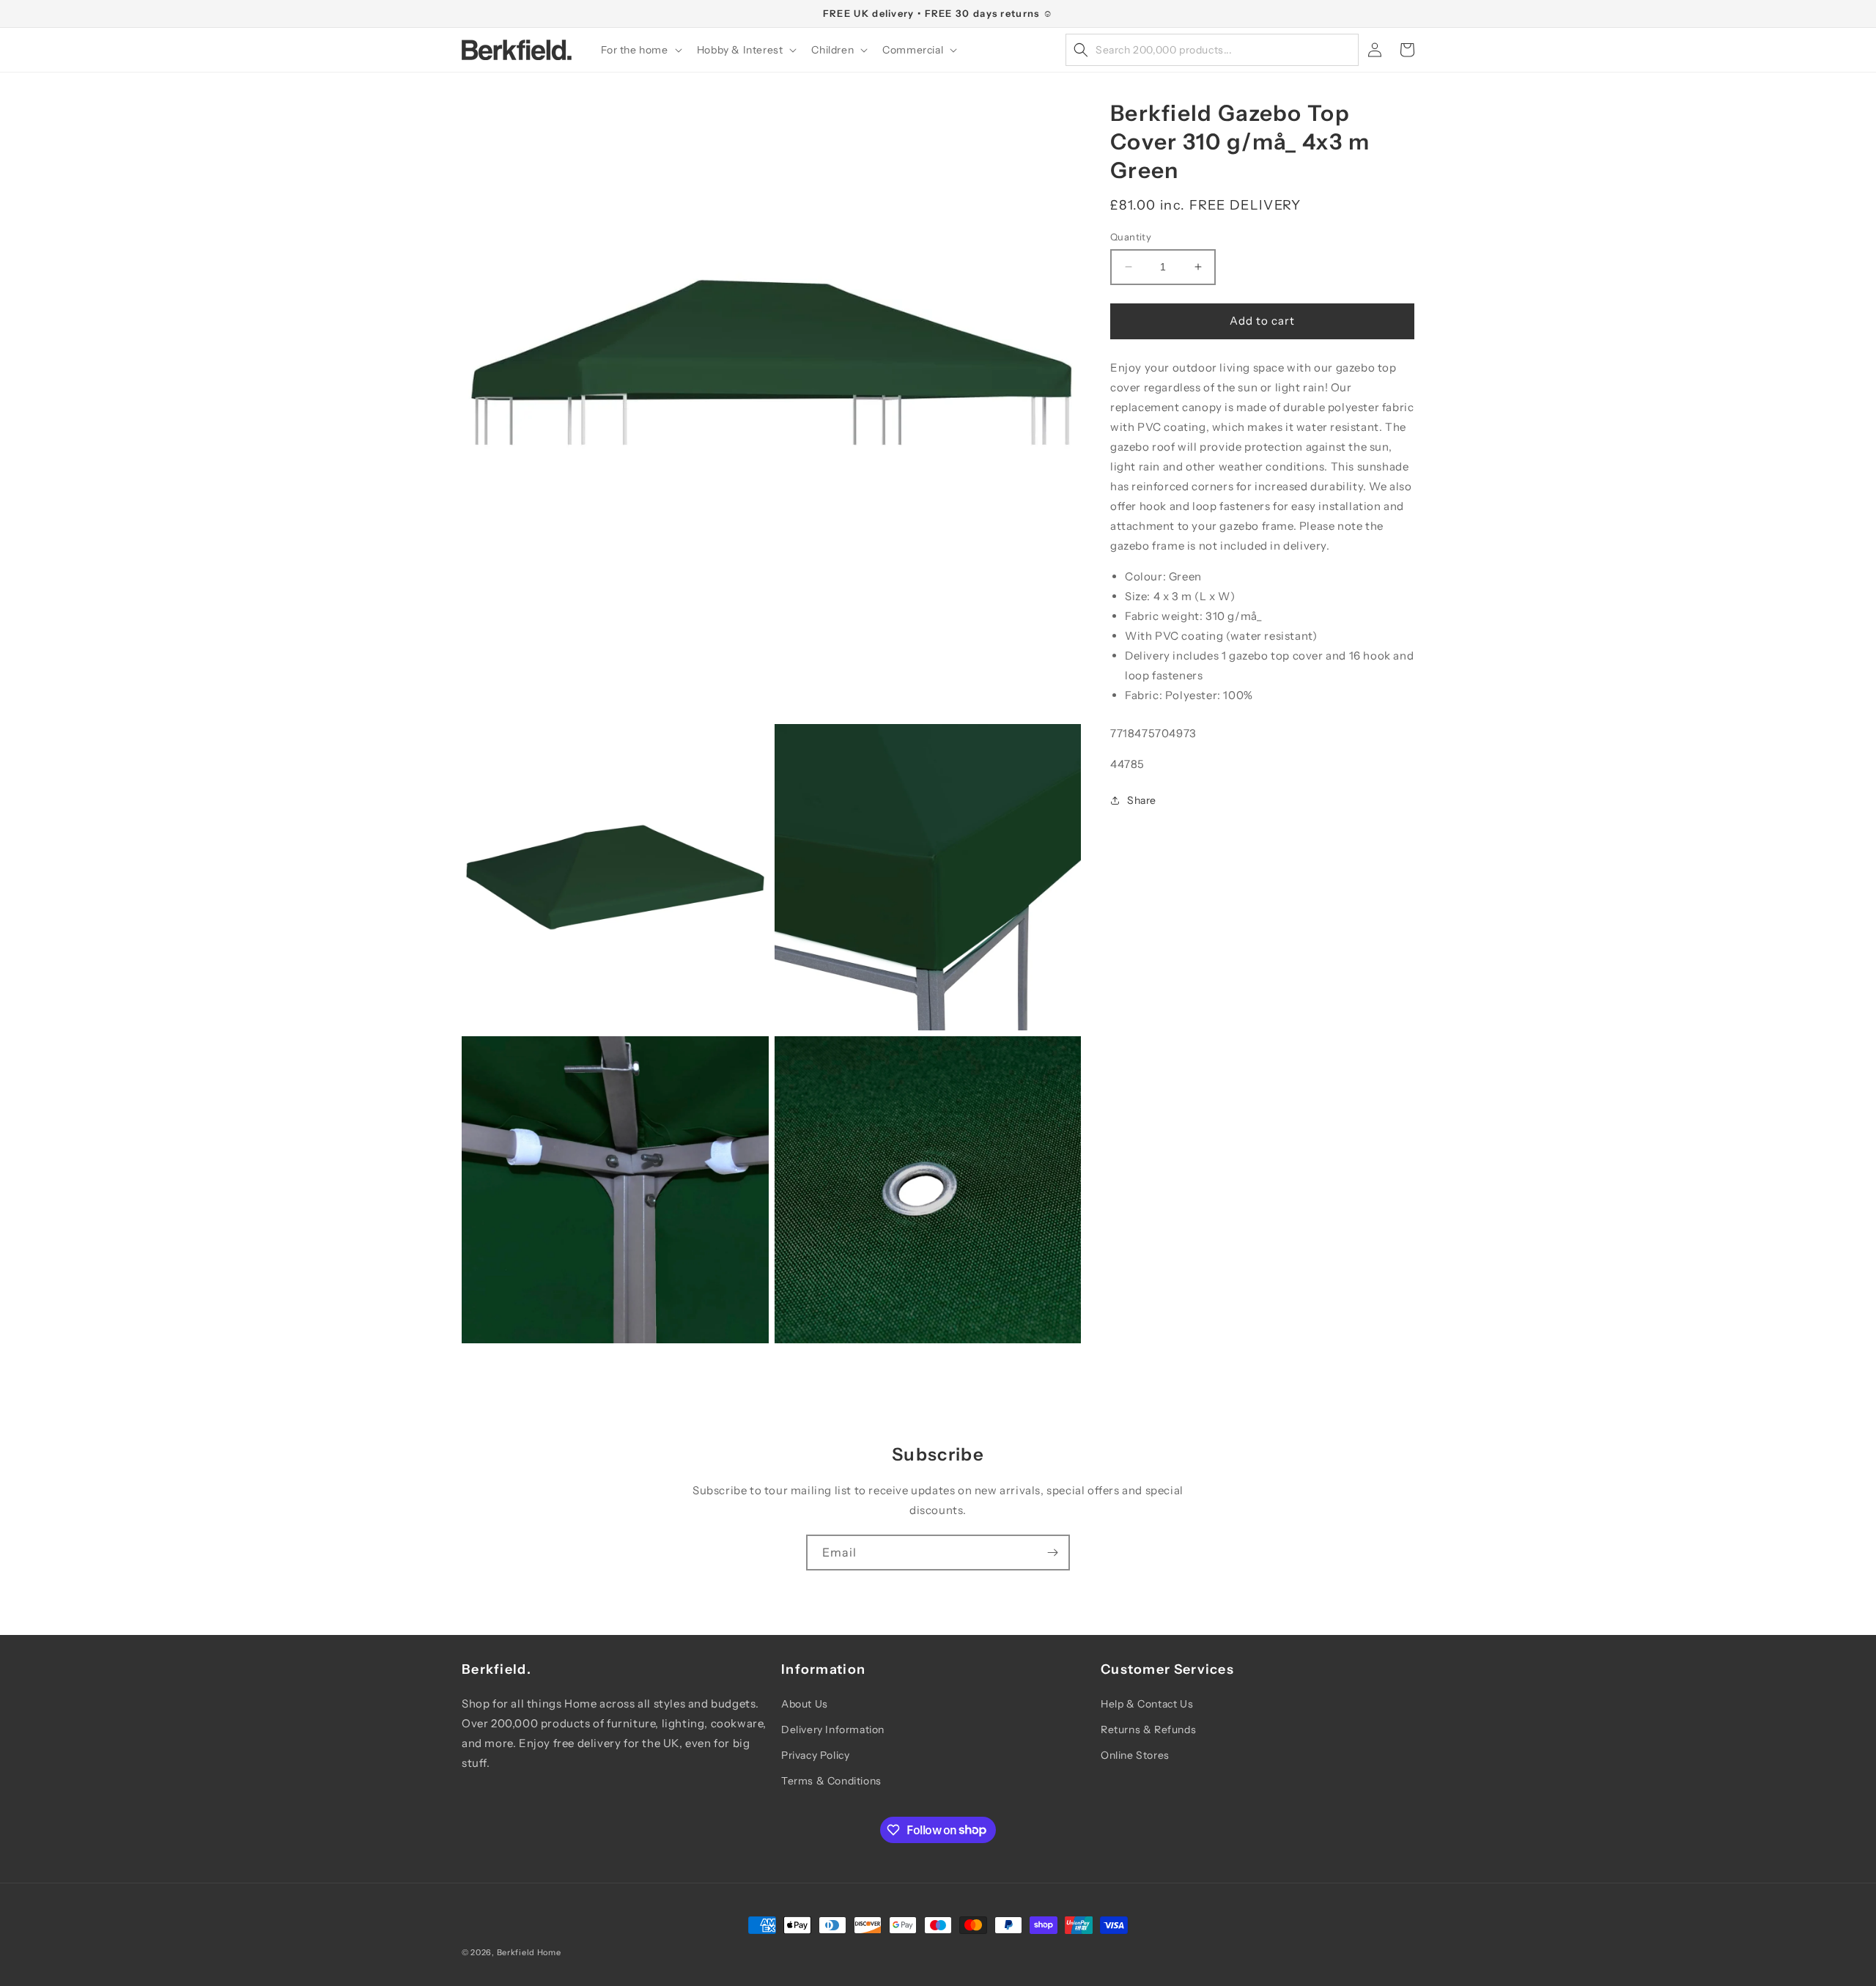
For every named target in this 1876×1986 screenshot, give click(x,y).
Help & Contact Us (1147, 1704)
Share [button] (1142, 800)
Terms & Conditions (831, 1781)
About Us (805, 1704)
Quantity (1131, 237)
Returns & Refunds (1148, 1730)
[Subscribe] (1052, 1553)
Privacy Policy (815, 1755)
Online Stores (1135, 1755)
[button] (640, 50)
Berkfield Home (529, 1952)
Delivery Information (833, 1730)
